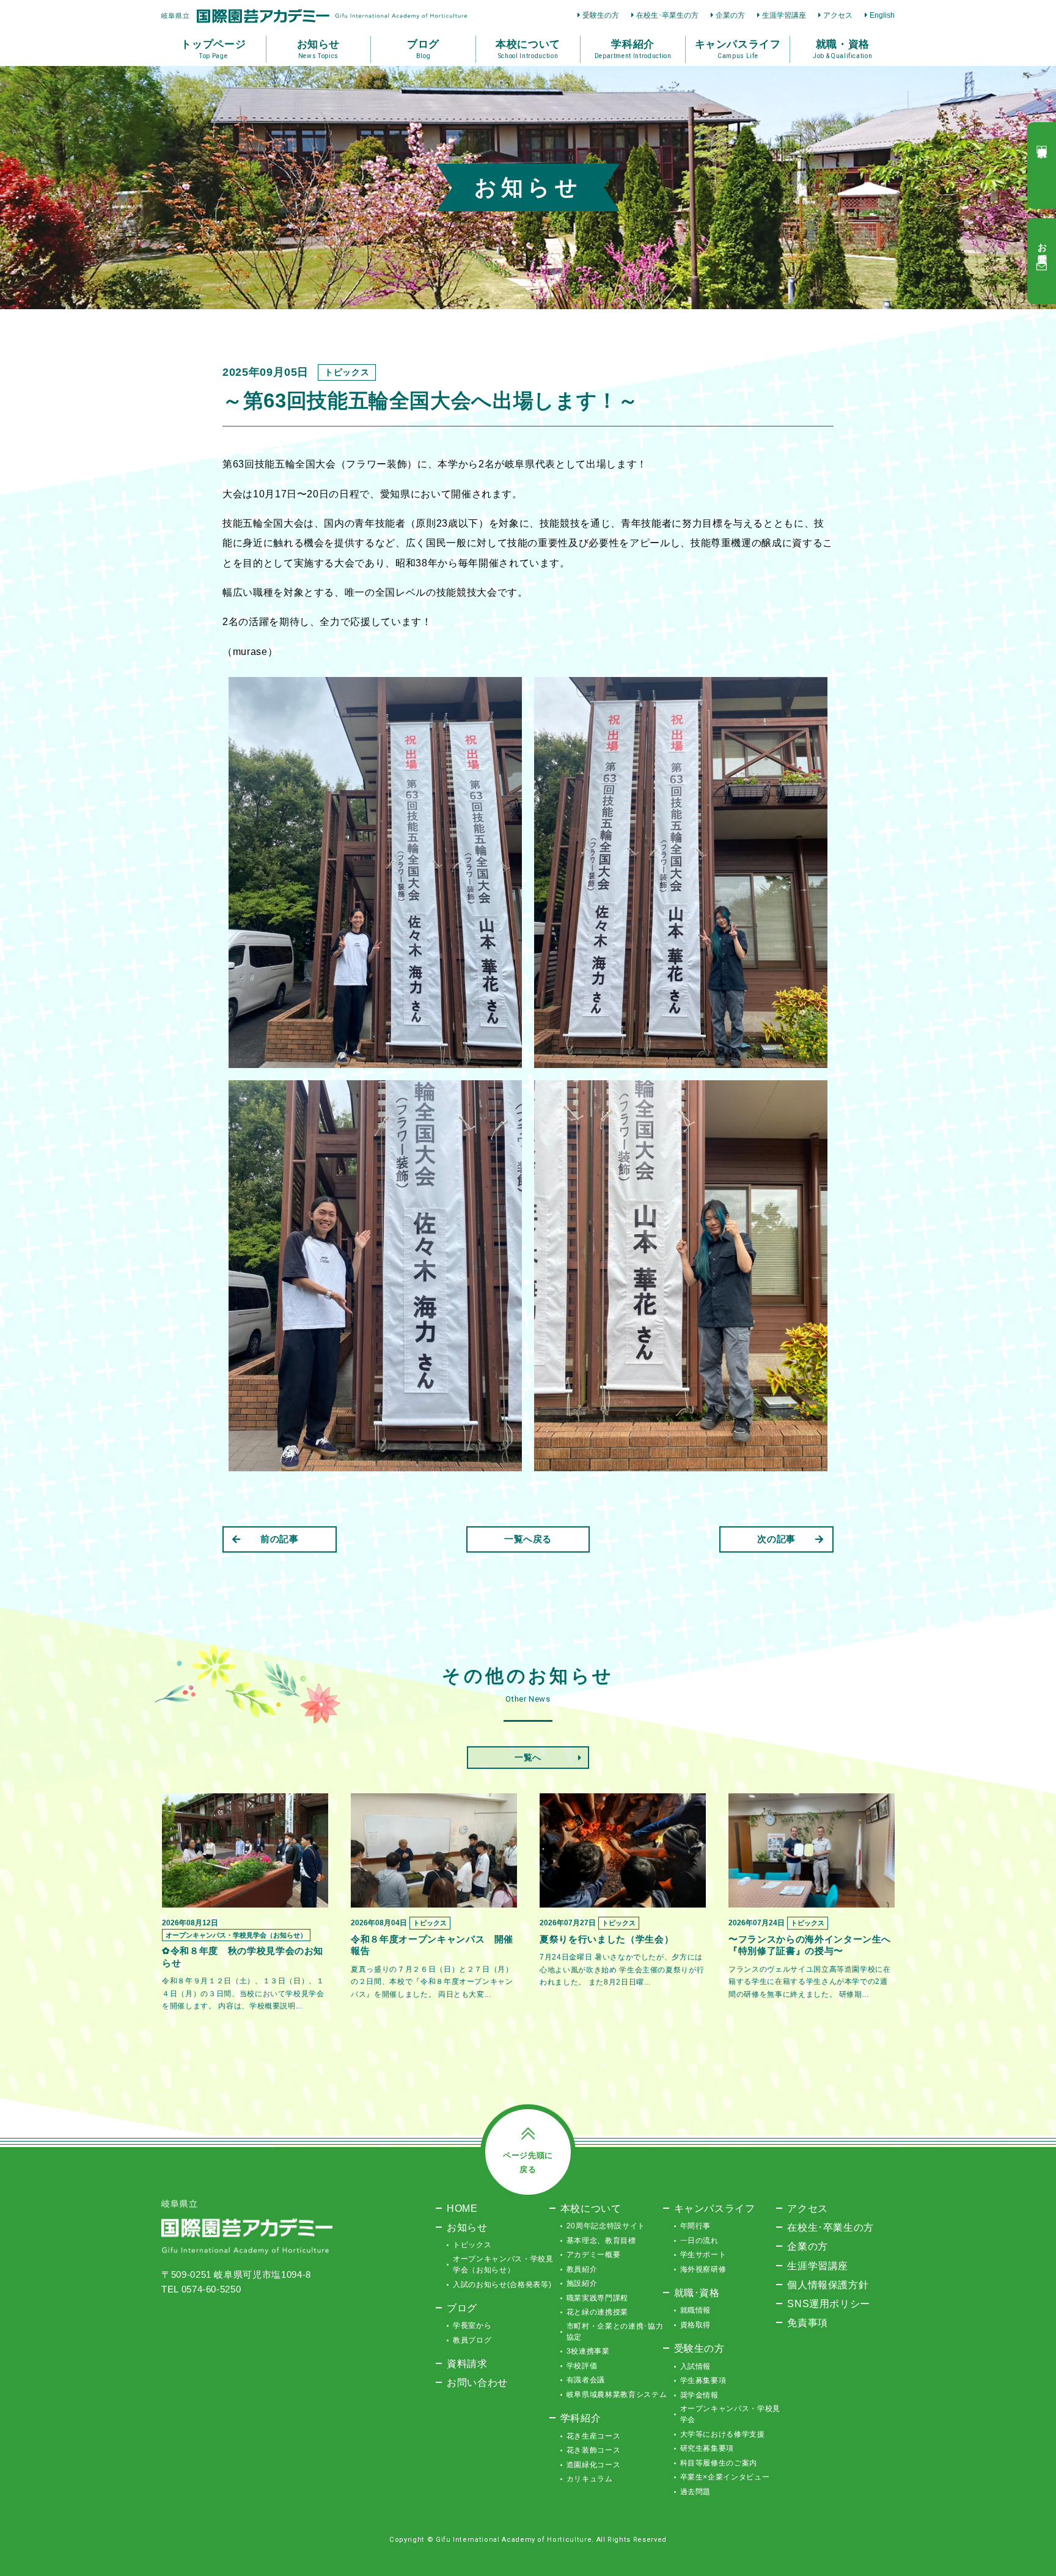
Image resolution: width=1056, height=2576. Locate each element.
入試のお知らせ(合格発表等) (502, 2285)
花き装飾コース (594, 2450)
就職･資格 (697, 2292)
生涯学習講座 (784, 15)
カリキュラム (590, 2479)
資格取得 (696, 2325)
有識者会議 (586, 2380)
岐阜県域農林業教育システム (617, 2395)
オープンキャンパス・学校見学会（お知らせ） (503, 2264)
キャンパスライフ (715, 2208)
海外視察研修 (703, 2269)
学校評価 (582, 2366)
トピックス (472, 2245)
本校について (591, 2208)
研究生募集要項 (707, 2448)
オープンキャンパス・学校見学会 (730, 2414)
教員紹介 (582, 2269)
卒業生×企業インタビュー (725, 2477)
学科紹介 (581, 2418)
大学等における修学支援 (723, 2434)
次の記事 (776, 1539)
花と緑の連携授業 (597, 2312)
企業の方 (730, 15)
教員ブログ (472, 2340)
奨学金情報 (699, 2395)
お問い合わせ (477, 2382)
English (882, 15)
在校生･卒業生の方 (667, 15)
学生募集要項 (703, 2380)
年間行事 (696, 2226)
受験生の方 (601, 15)
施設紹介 (582, 2283)
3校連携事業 (588, 2351)
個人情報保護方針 (828, 2285)
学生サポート (703, 2255)
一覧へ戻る (528, 1539)
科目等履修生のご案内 (719, 2463)
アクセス (838, 15)
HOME (462, 2208)
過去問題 (696, 2492)
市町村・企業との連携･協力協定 (615, 2332)
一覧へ (528, 1757)
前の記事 (280, 1539)
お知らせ (467, 2227)
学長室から (472, 2325)
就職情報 (696, 2310)
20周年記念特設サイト (606, 2226)
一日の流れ (699, 2241)
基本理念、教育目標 (601, 2241)
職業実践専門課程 (597, 2298)
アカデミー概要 (594, 2255)
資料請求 (467, 2363)
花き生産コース (594, 2436)
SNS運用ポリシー (829, 2303)
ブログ (462, 2308)
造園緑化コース (594, 2465)
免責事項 (808, 2322)
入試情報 (696, 2366)
